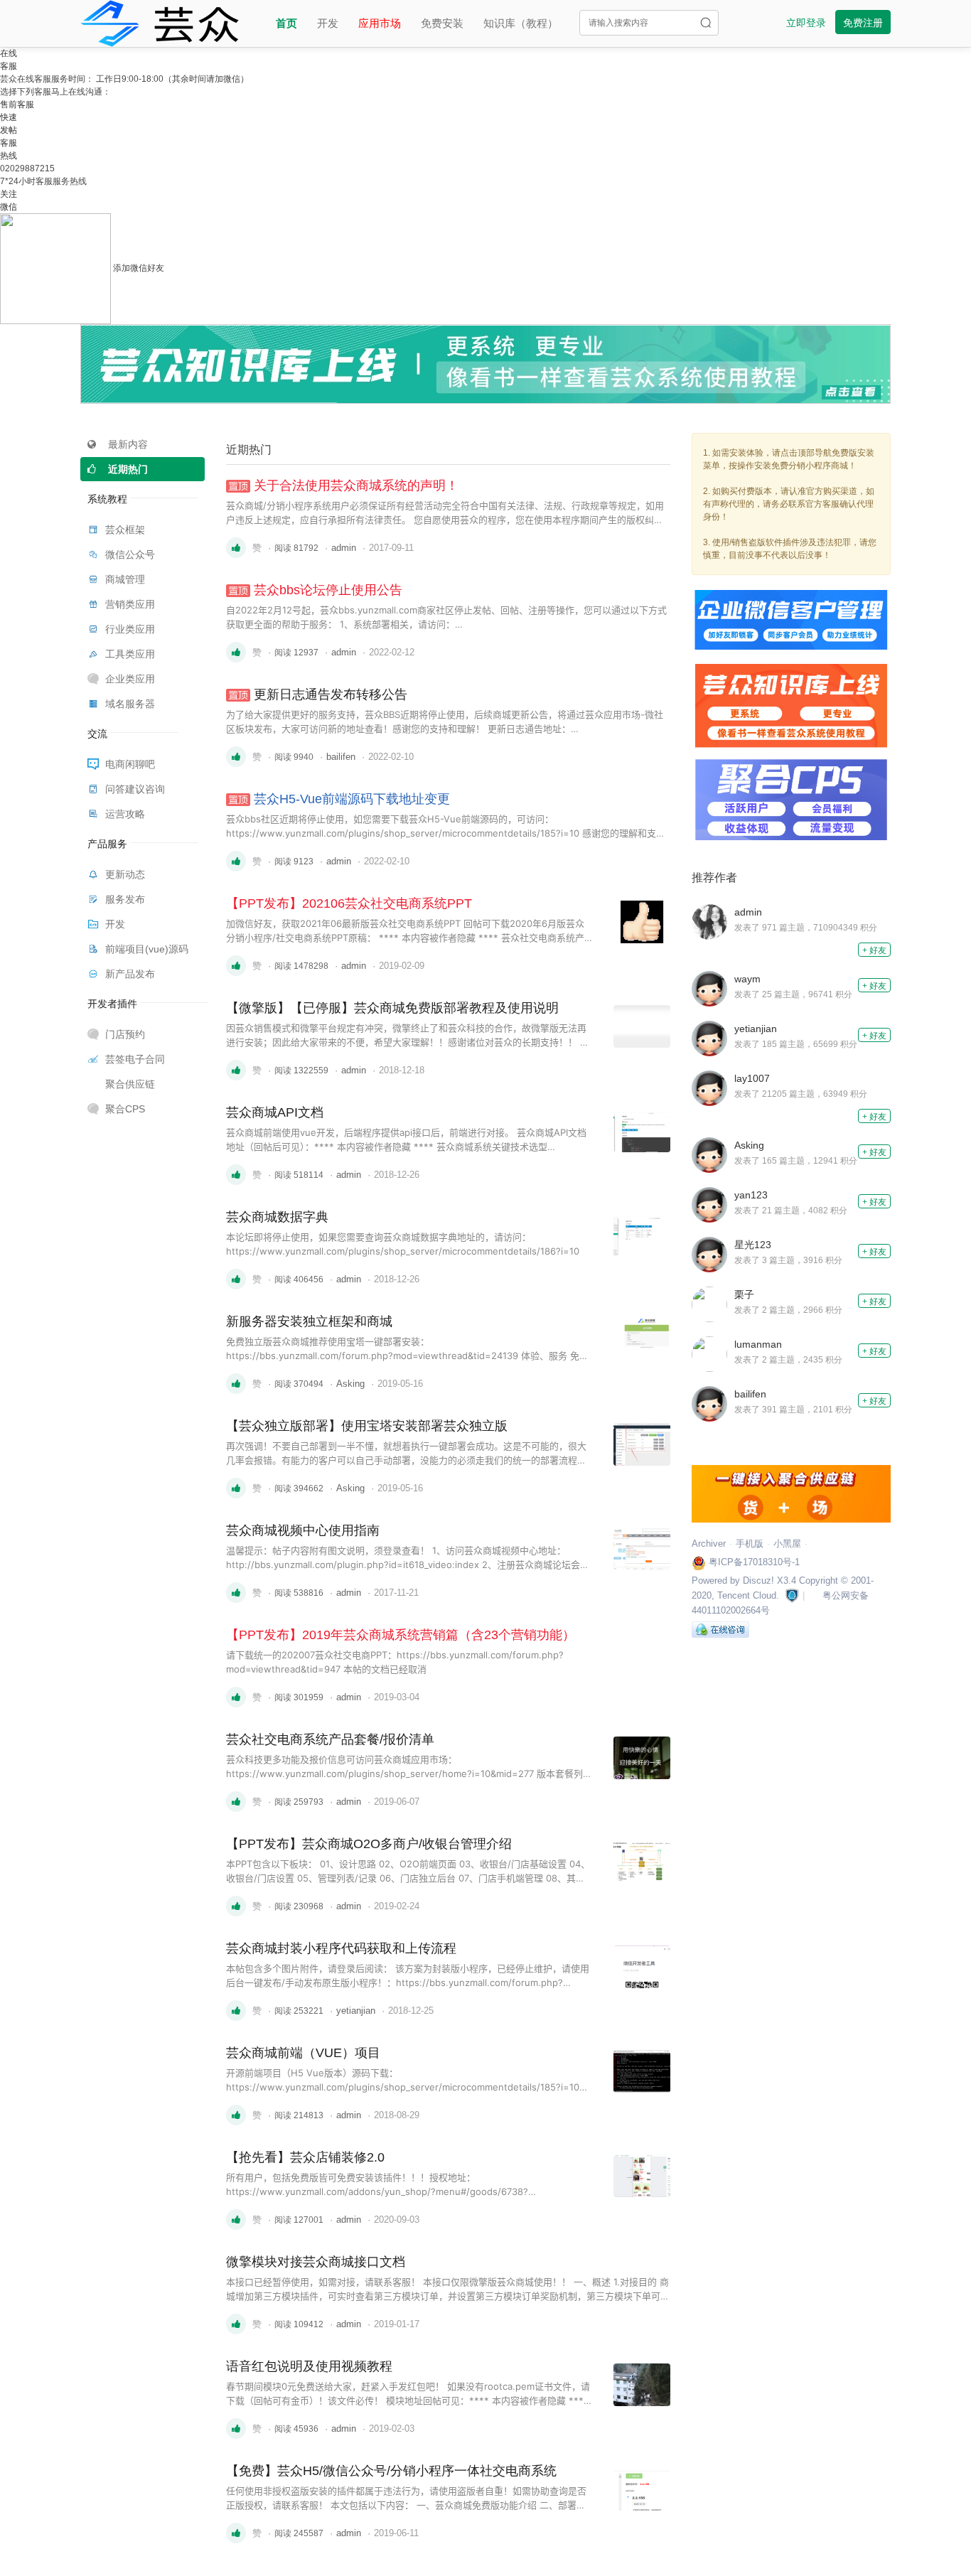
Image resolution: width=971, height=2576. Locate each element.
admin (344, 548)
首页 (286, 23)
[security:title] (792, 1595)
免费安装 (442, 23)
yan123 (751, 1195)
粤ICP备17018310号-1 (753, 1562)
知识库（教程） (521, 23)
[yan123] (713, 1204)
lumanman (758, 1344)
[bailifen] (713, 1403)
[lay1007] (713, 1088)
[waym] (713, 988)
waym (747, 979)
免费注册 (863, 23)
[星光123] (713, 1254)
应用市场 (380, 23)
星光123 (753, 1245)
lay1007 (752, 1078)
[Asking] (713, 1154)
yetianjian (356, 2011)
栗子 (744, 1294)
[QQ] (720, 1629)
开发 (328, 23)
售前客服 (17, 104)
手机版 (750, 1544)
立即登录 (806, 23)
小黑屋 (787, 1544)
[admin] (713, 921)
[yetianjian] (713, 1038)
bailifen (341, 757)
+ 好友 (874, 950)
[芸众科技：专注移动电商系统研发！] (160, 21)
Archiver (709, 1544)
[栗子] (713, 1304)
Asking (350, 1384)
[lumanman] (713, 1353)
